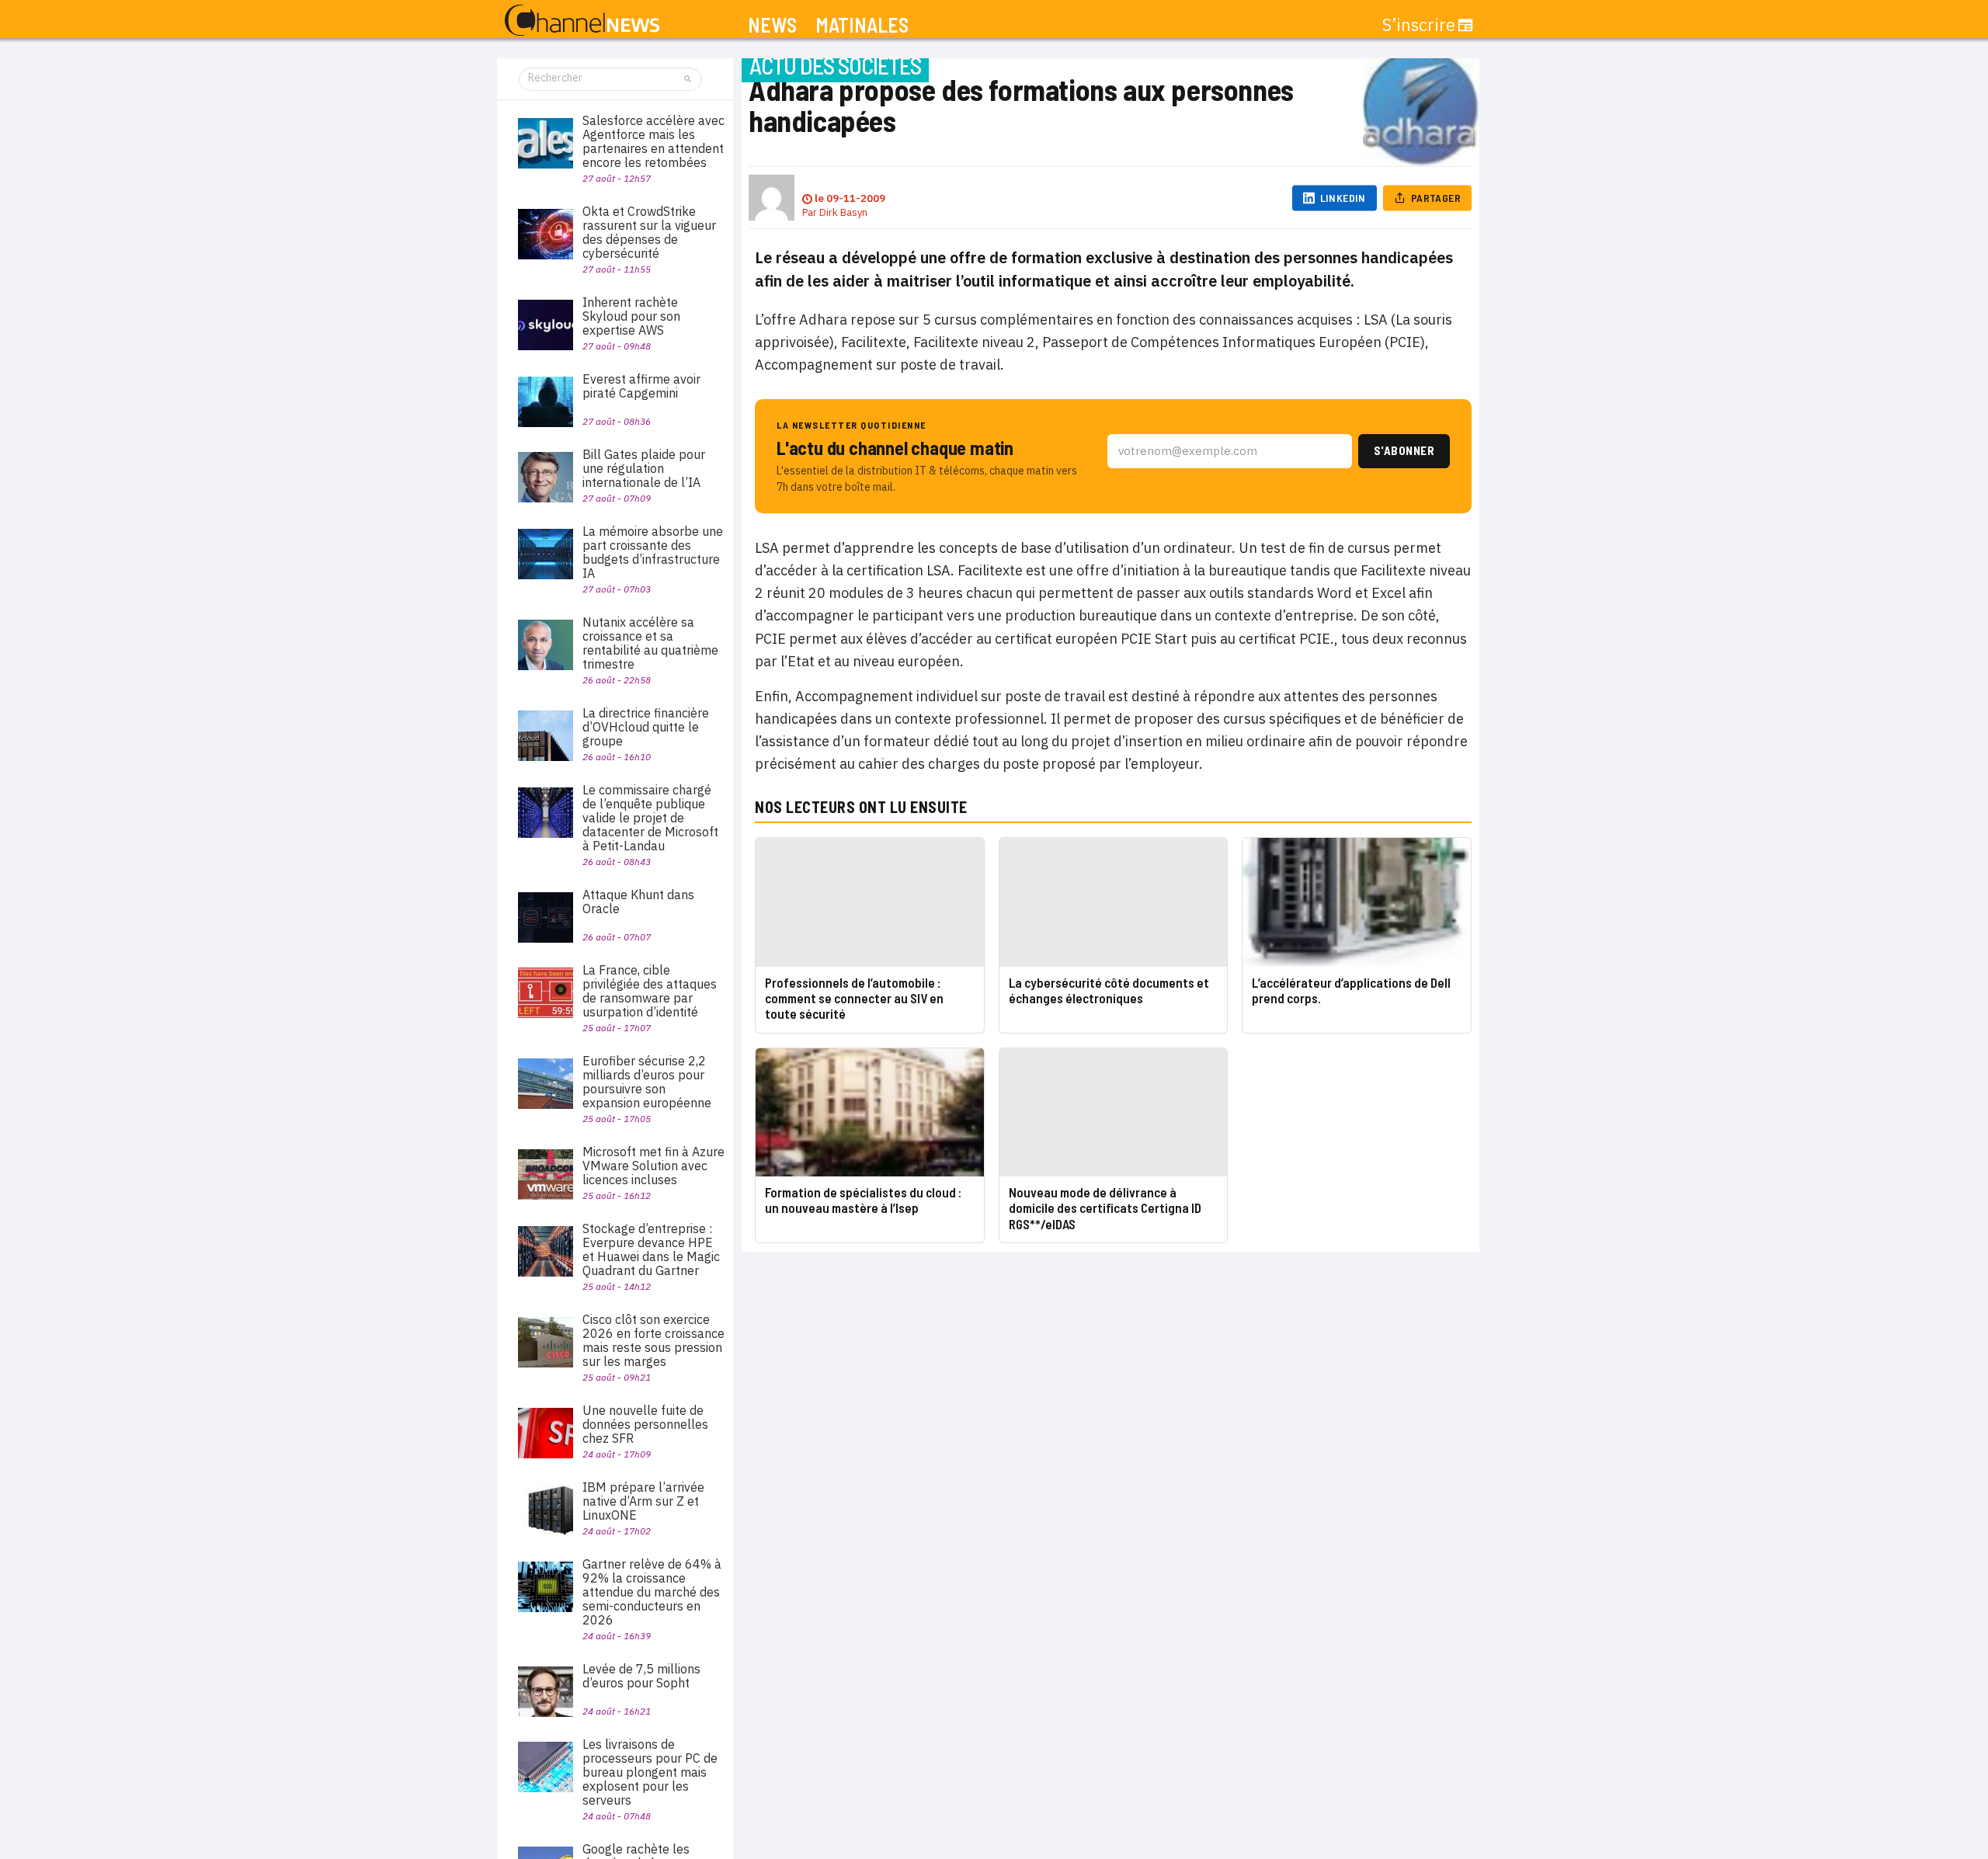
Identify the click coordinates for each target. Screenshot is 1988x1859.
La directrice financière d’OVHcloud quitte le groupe (646, 727)
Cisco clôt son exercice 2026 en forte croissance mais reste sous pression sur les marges (653, 1340)
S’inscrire (1419, 25)
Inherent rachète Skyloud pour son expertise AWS (631, 316)
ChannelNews (582, 21)
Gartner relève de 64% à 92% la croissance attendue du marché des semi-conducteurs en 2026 (652, 1592)
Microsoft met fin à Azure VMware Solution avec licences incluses (653, 1166)
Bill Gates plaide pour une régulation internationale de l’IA (644, 468)
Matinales (862, 25)
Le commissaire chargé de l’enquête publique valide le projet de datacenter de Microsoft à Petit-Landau (650, 818)
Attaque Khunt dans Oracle (638, 902)
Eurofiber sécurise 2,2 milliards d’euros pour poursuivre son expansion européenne (647, 1082)
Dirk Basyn (843, 212)
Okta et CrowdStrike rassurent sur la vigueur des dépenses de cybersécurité (649, 232)
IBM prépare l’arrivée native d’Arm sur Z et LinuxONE (643, 1501)
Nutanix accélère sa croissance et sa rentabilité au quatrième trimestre (650, 643)
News (772, 25)
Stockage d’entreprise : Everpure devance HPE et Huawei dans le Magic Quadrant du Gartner (651, 1249)
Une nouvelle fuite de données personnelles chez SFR (645, 1424)
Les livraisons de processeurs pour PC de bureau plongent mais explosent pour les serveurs (650, 1772)
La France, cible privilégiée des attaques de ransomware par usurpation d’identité (650, 991)
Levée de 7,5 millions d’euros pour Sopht (641, 1676)
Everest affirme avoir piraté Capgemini (641, 386)
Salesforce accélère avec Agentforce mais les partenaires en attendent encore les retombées (653, 141)
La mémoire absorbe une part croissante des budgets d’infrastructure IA (653, 552)
